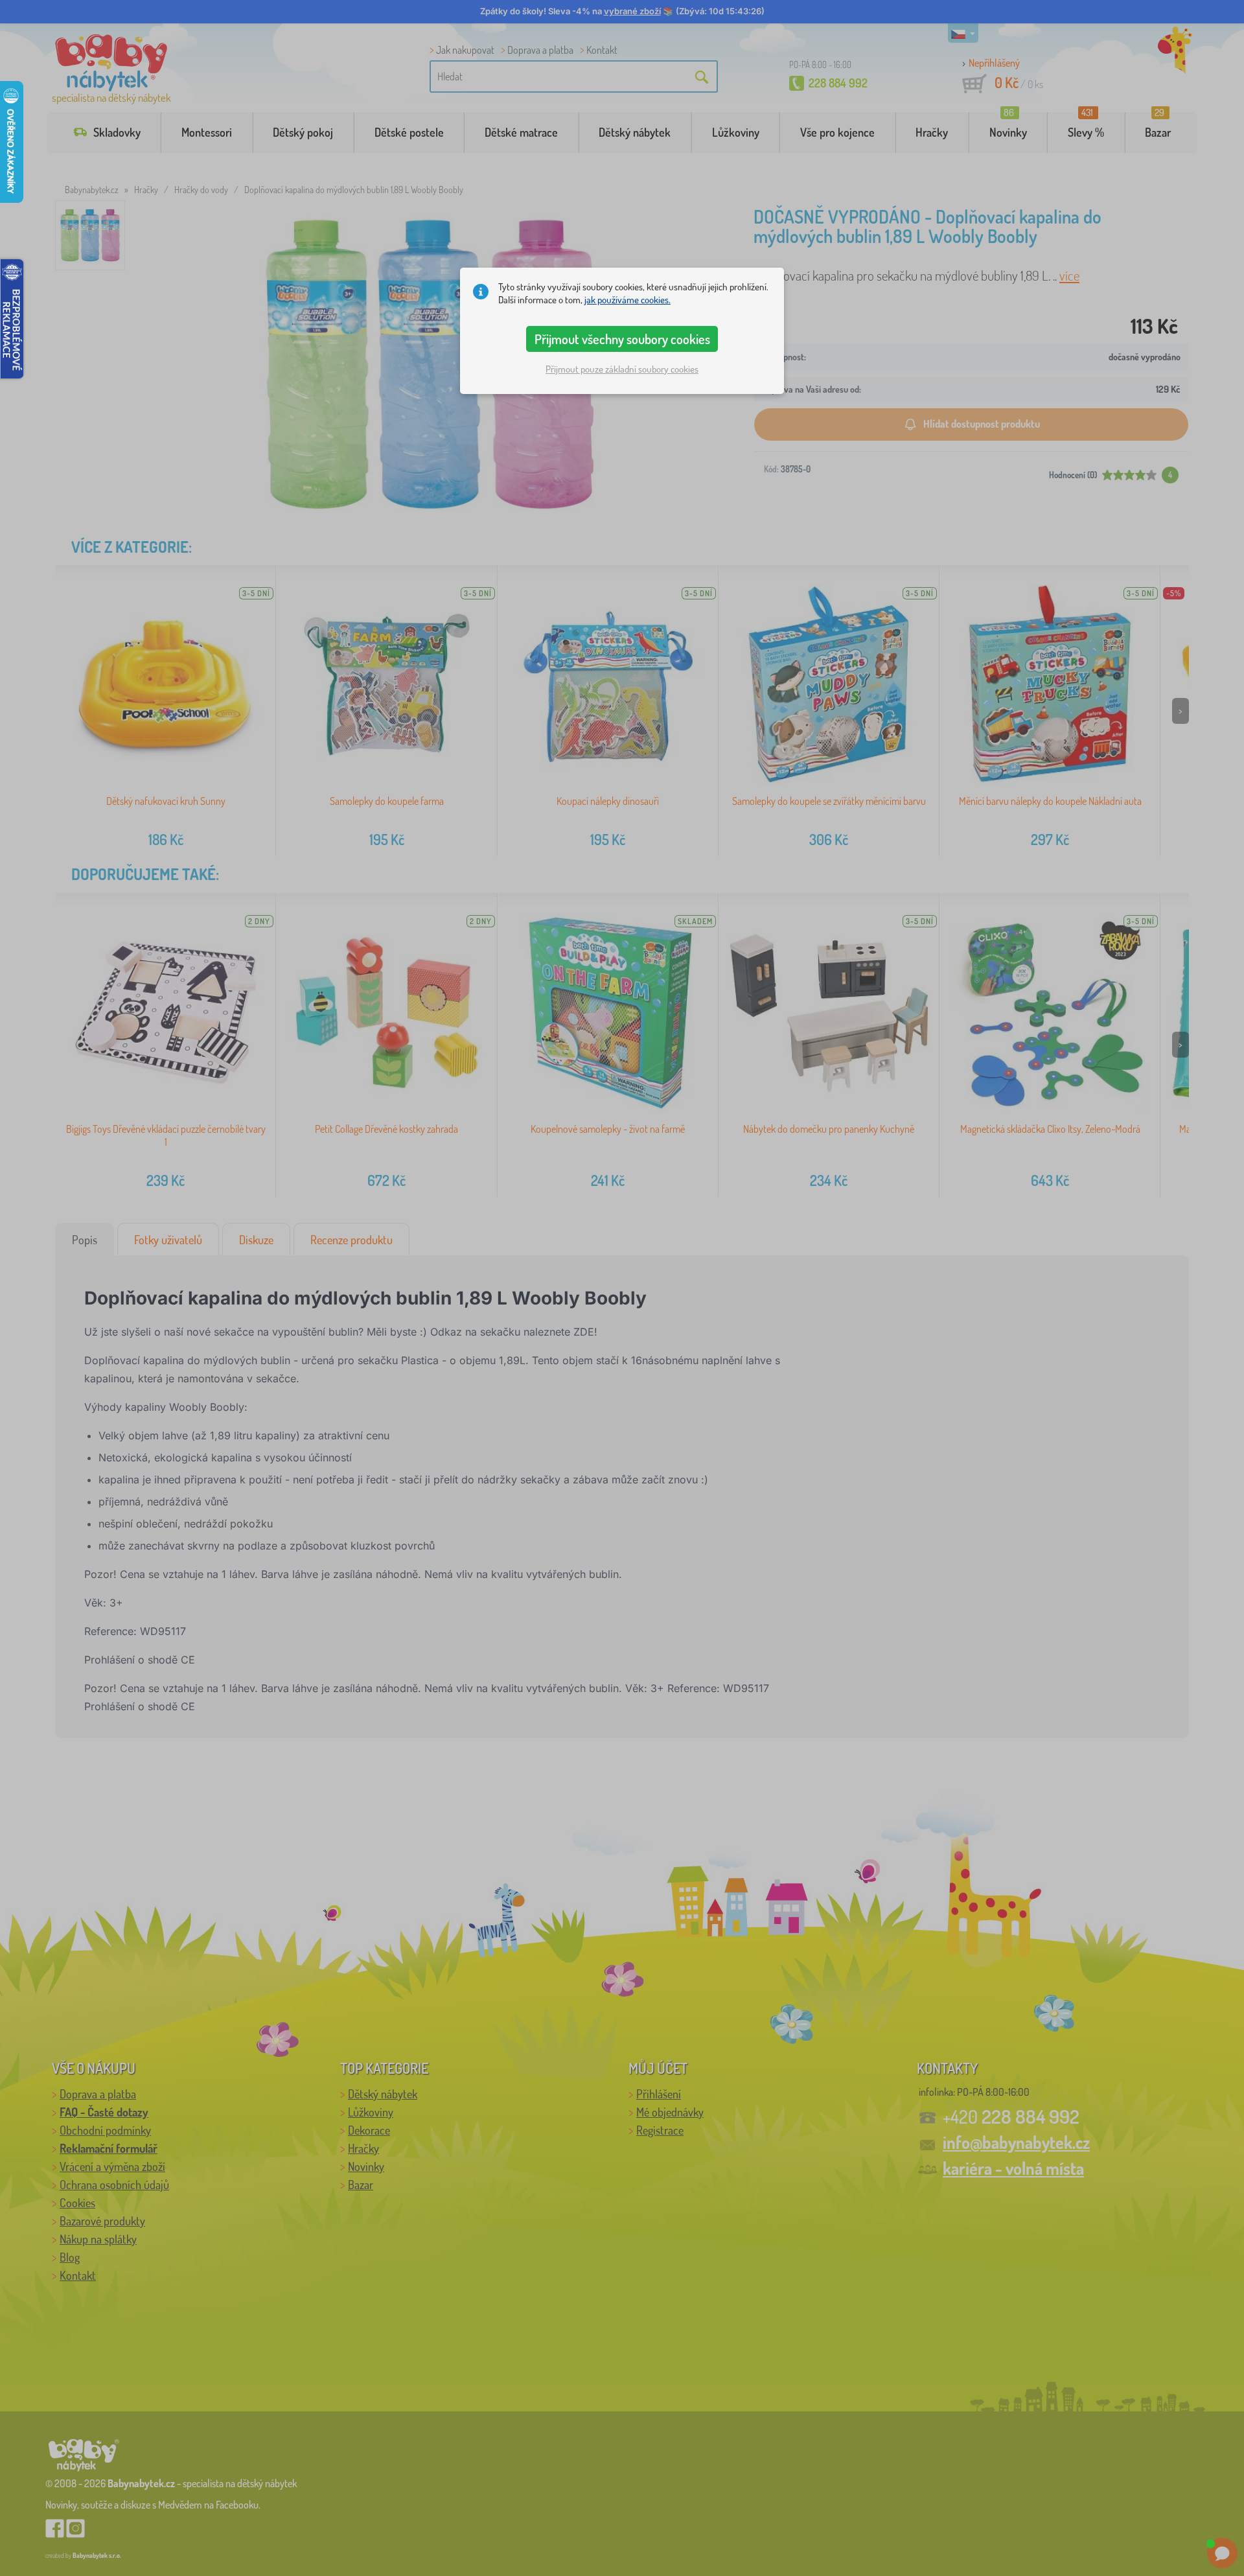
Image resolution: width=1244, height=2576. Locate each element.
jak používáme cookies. (628, 300)
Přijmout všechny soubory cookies (622, 339)
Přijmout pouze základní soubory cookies (622, 369)
